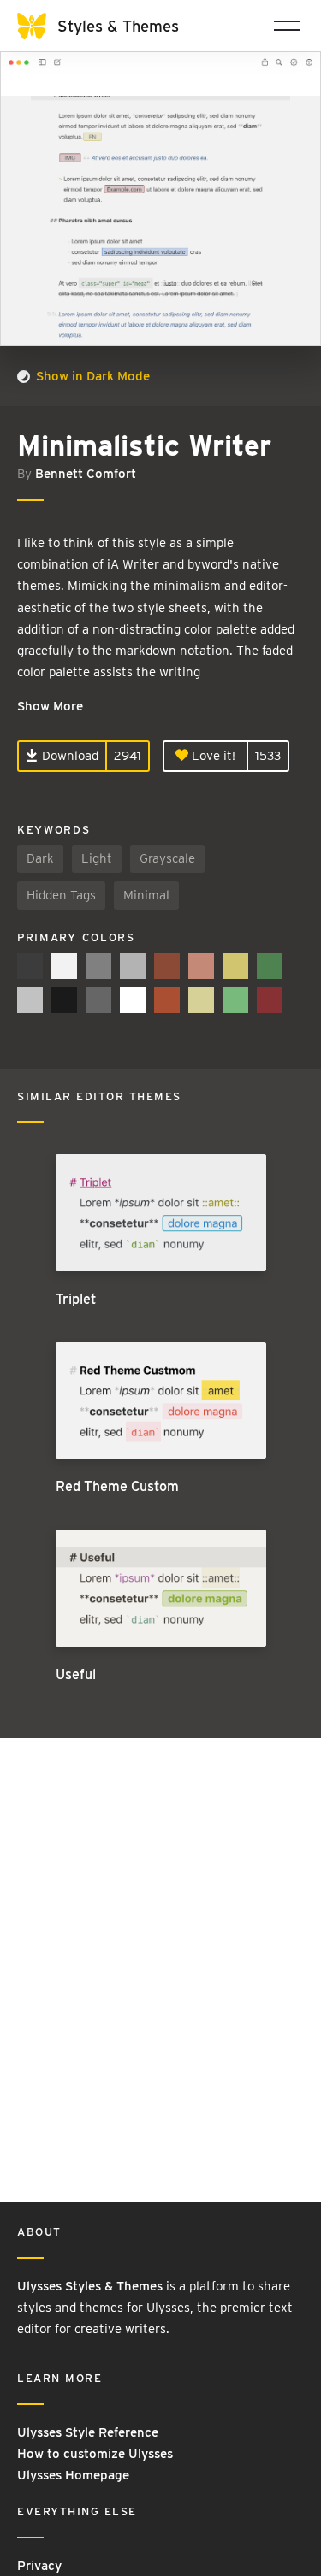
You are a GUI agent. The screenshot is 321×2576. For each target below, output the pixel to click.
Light (97, 858)
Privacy (39, 2566)
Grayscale (167, 858)
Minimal (146, 895)
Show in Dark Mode (91, 376)
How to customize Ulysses (95, 2454)
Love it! (212, 756)
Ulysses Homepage (73, 2475)
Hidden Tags (61, 895)
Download (68, 756)
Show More (50, 706)
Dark (40, 858)
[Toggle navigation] (287, 26)
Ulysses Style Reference (88, 2432)
